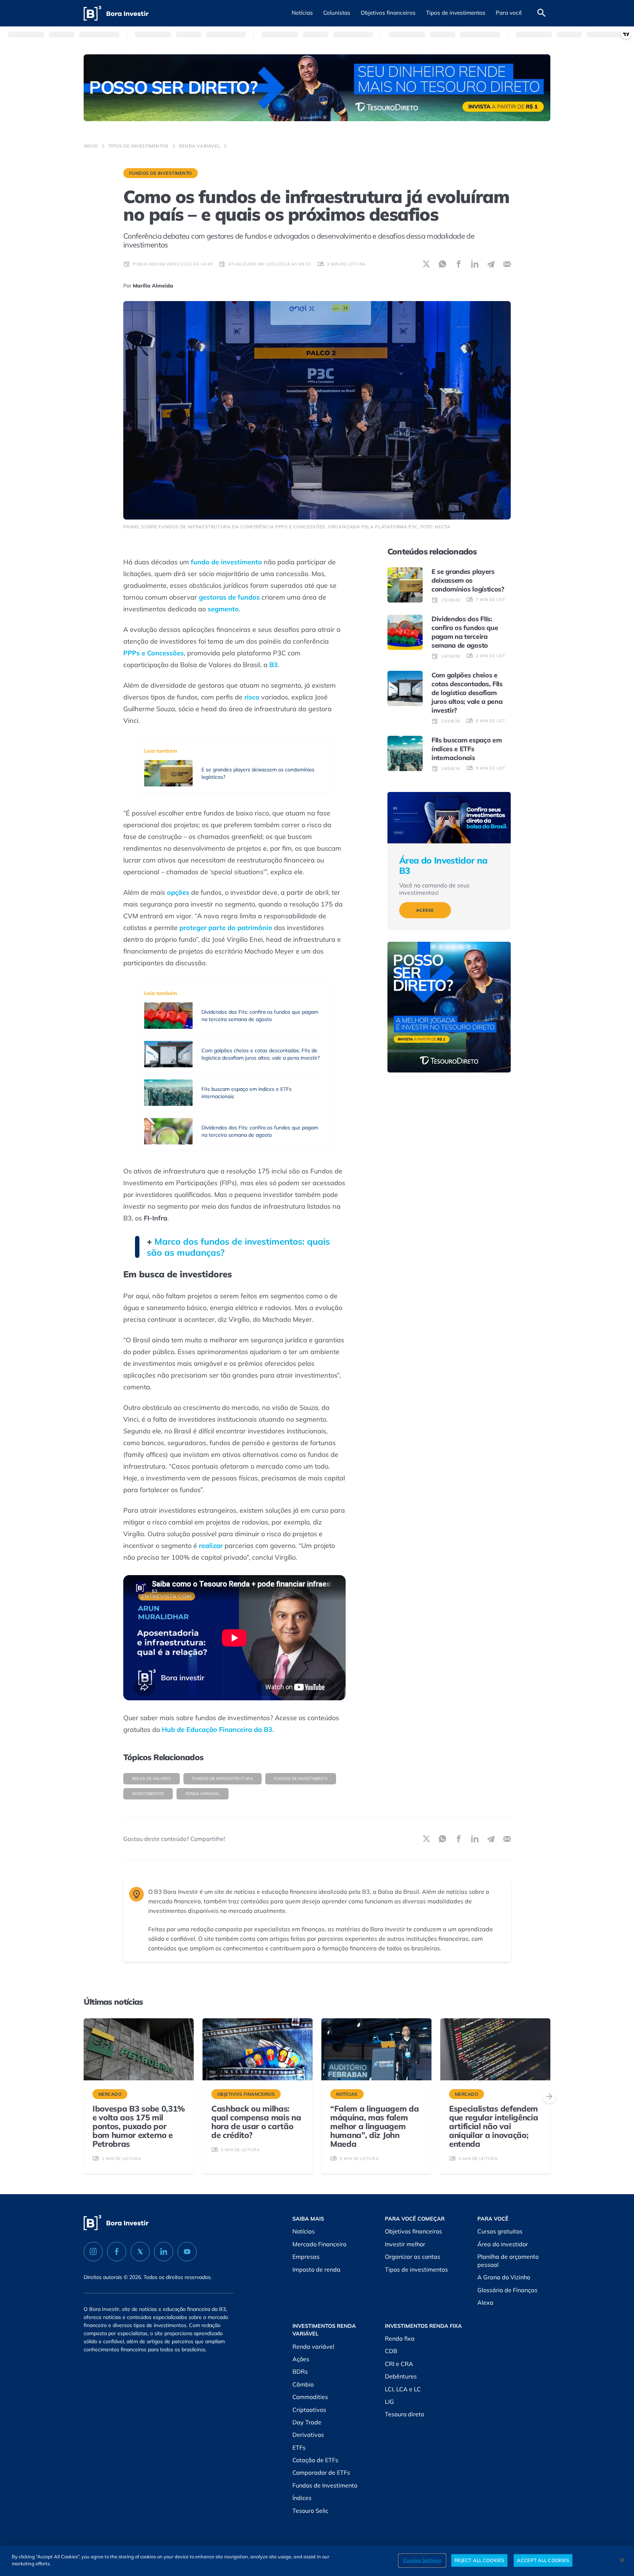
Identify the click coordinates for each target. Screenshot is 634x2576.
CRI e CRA (399, 2364)
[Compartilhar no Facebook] (459, 264)
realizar (211, 1546)
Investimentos (148, 1794)
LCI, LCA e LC (403, 2389)
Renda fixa (400, 2338)
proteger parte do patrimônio (226, 928)
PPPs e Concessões (154, 653)
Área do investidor (503, 2244)
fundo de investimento (225, 562)
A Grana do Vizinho (504, 2277)
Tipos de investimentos (139, 146)
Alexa (485, 2302)
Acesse (425, 910)
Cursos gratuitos (500, 2231)
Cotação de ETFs (315, 2460)
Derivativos (308, 2435)
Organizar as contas (413, 2257)
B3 (274, 665)
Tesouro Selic (310, 2511)
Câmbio (303, 2384)
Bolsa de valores (152, 1779)
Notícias (304, 2231)
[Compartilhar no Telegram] (491, 264)
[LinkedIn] (164, 2252)
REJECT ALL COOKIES (479, 2560)
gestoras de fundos (229, 597)
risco (252, 697)
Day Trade (307, 2422)
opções (178, 892)
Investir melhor (405, 2244)
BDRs (300, 2371)
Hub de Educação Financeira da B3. (218, 1730)
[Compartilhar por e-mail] (507, 264)
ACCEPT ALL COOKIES (543, 2560)
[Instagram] (93, 2252)
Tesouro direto (405, 2414)
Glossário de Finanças (507, 2290)
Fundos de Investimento (161, 173)
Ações (301, 2359)
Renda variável (200, 146)
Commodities (310, 2397)
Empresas (306, 2257)
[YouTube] (187, 2252)
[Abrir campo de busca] (542, 13)
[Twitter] (140, 2252)
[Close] (622, 2560)
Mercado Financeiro (319, 2244)
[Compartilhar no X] (426, 264)
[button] (302, 13)
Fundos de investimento (301, 1779)
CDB (391, 2351)
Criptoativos (309, 2410)
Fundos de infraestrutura (223, 1779)
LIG (389, 2402)
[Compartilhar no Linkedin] (475, 264)
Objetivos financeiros (413, 2231)
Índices (302, 2498)
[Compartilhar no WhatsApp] (442, 264)
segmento (223, 609)
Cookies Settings (422, 2560)
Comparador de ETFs (321, 2472)
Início (91, 146)
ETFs (299, 2447)
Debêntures (401, 2376)
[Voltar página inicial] (116, 13)
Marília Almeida (153, 286)
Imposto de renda (316, 2269)
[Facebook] (117, 2252)
